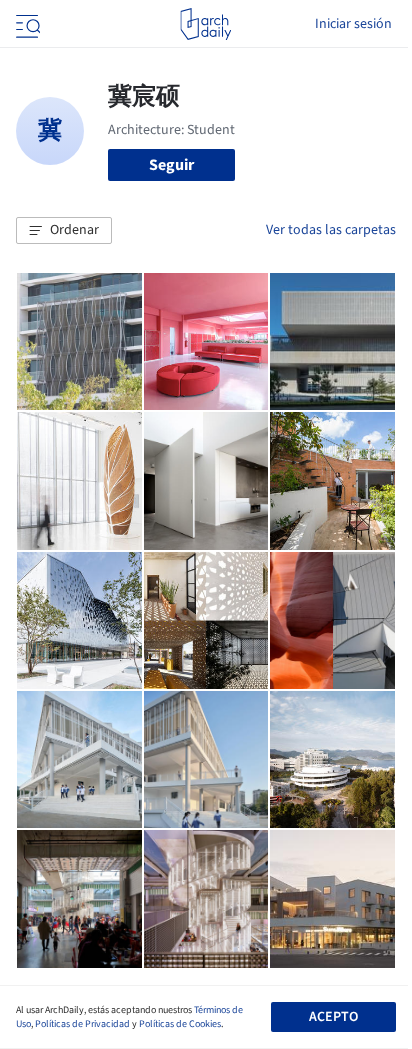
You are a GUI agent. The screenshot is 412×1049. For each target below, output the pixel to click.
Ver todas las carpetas (331, 230)
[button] (64, 231)
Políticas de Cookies (180, 1024)
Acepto (333, 1017)
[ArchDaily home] (205, 24)
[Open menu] (26, 24)
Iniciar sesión (353, 24)
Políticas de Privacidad (82, 1024)
